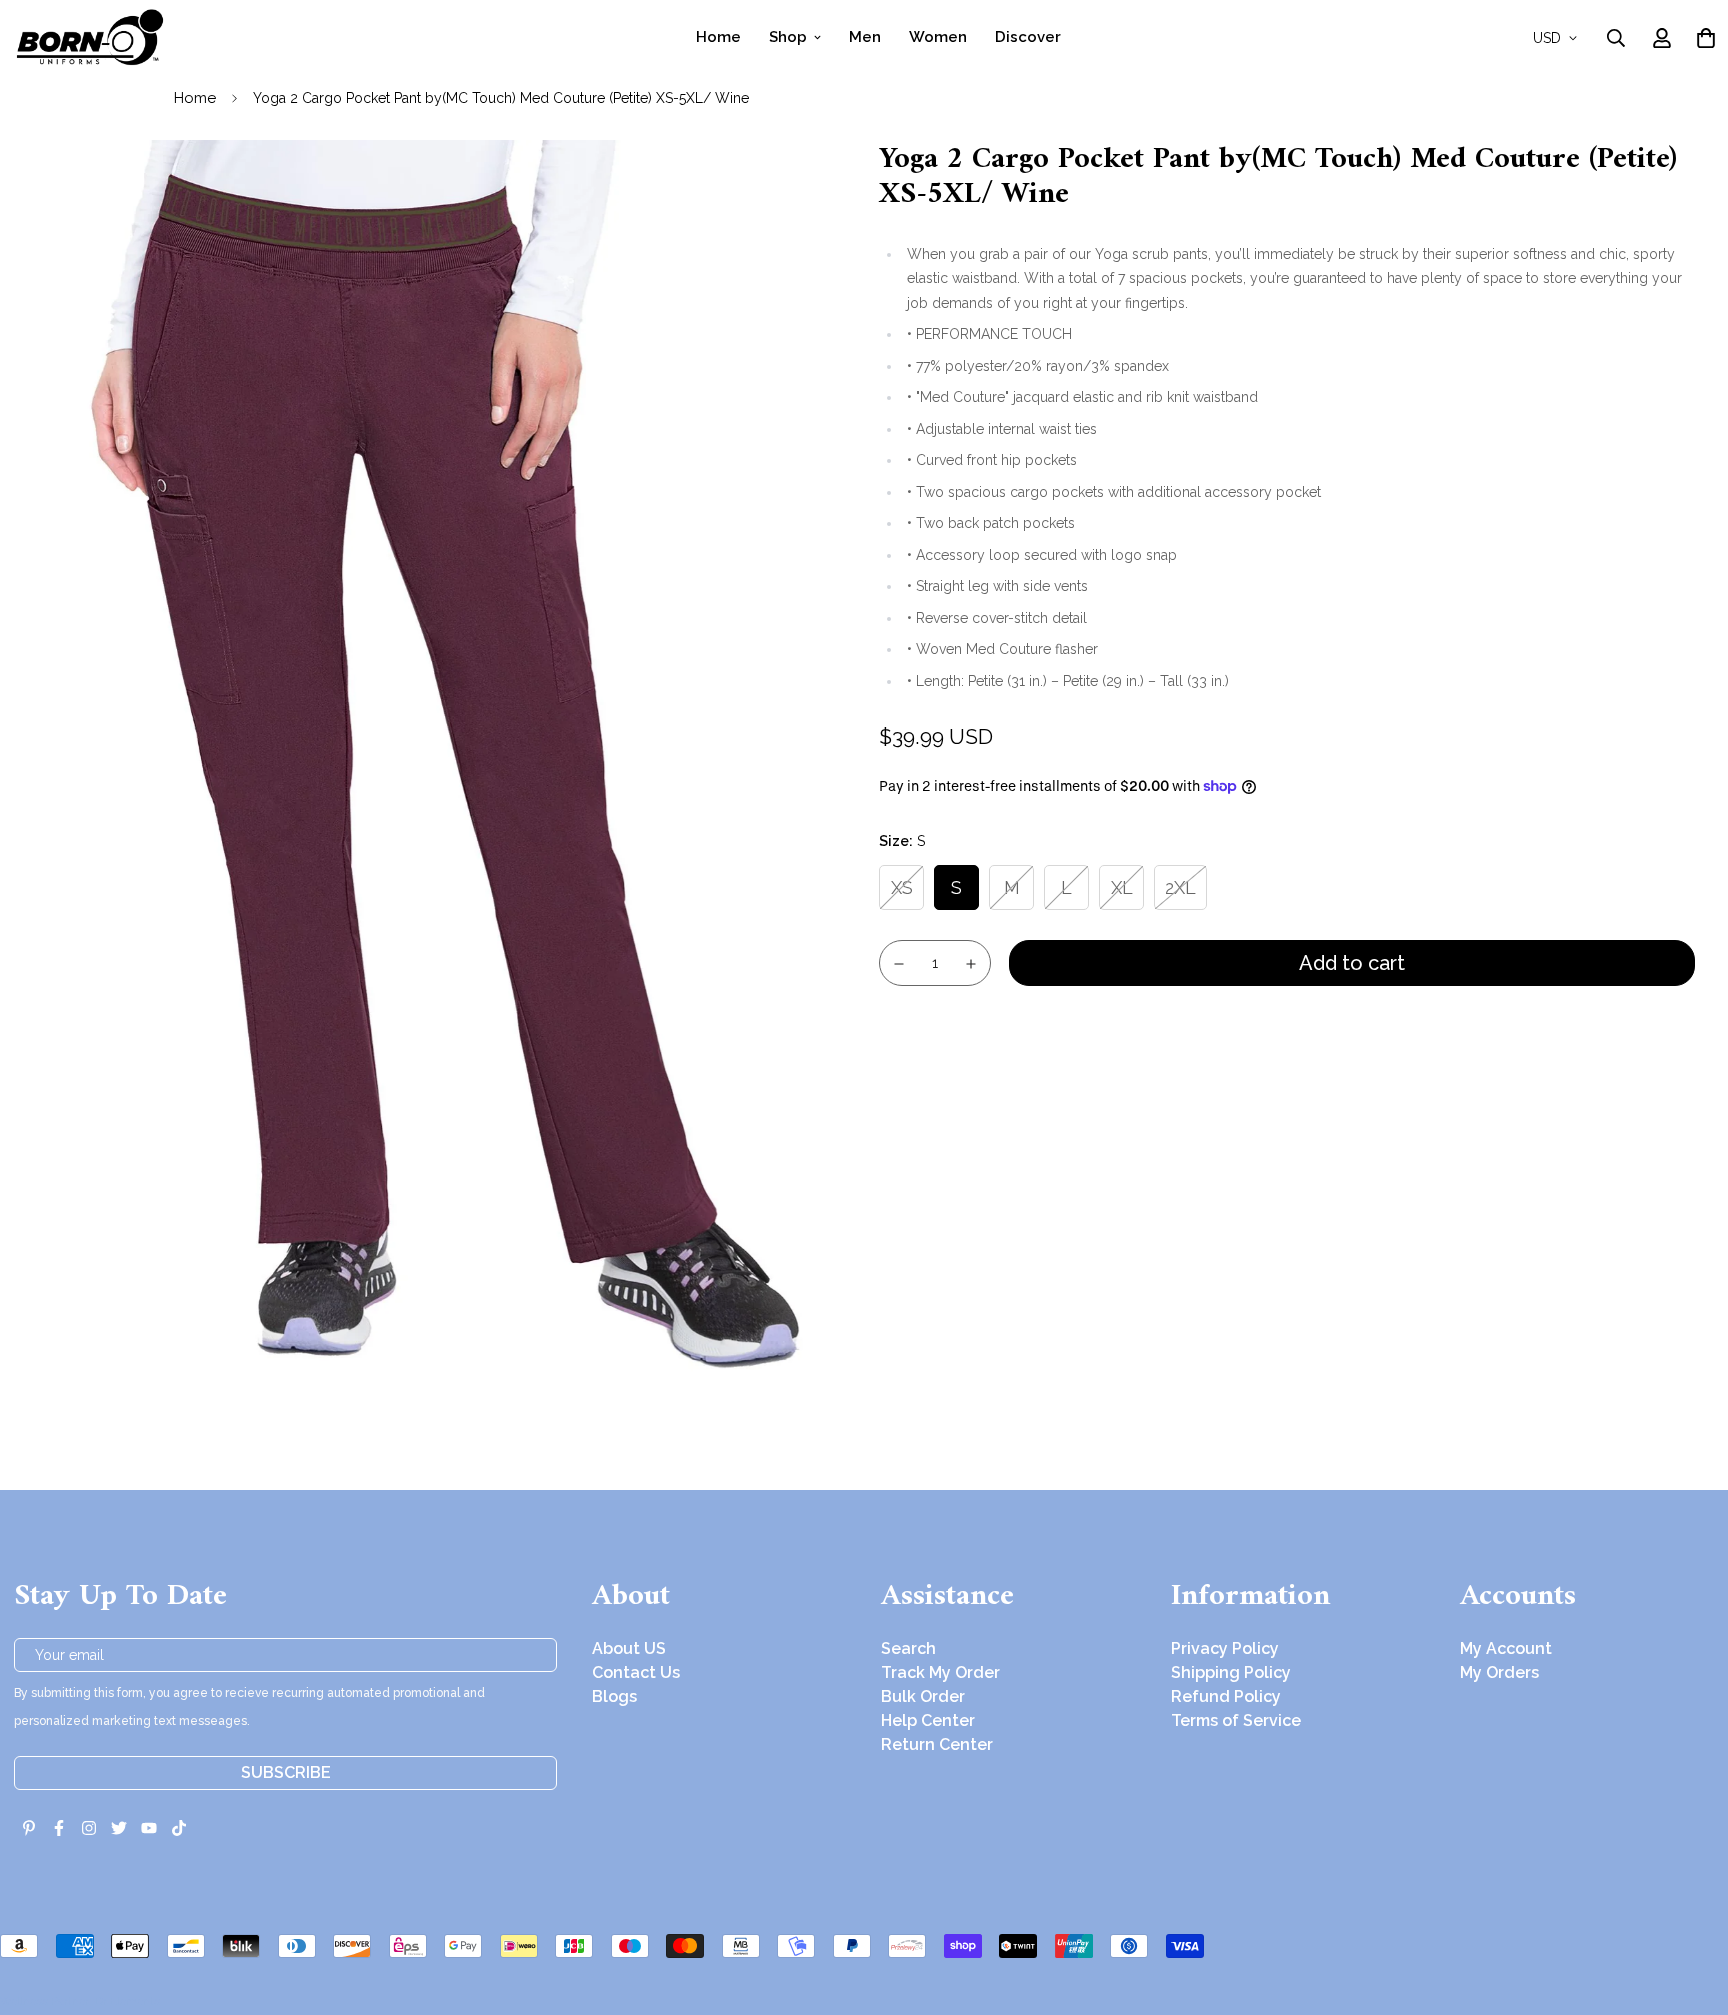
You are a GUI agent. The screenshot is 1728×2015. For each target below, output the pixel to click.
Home (718, 37)
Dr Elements (127, 2001)
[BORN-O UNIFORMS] (89, 37)
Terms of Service (1236, 1720)
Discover (1028, 37)
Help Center (928, 1720)
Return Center (937, 1744)
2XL (1180, 887)
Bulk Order (923, 1696)
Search (908, 1648)
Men (865, 37)
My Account (1506, 1648)
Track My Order (940, 1672)
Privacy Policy (1225, 1648)
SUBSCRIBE (286, 1772)
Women (938, 37)
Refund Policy (1226, 1696)
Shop (788, 37)
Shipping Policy (1231, 1672)
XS (902, 887)
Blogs (614, 1696)
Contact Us (636, 1672)
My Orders (1499, 1672)
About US (629, 1648)
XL (1122, 887)
